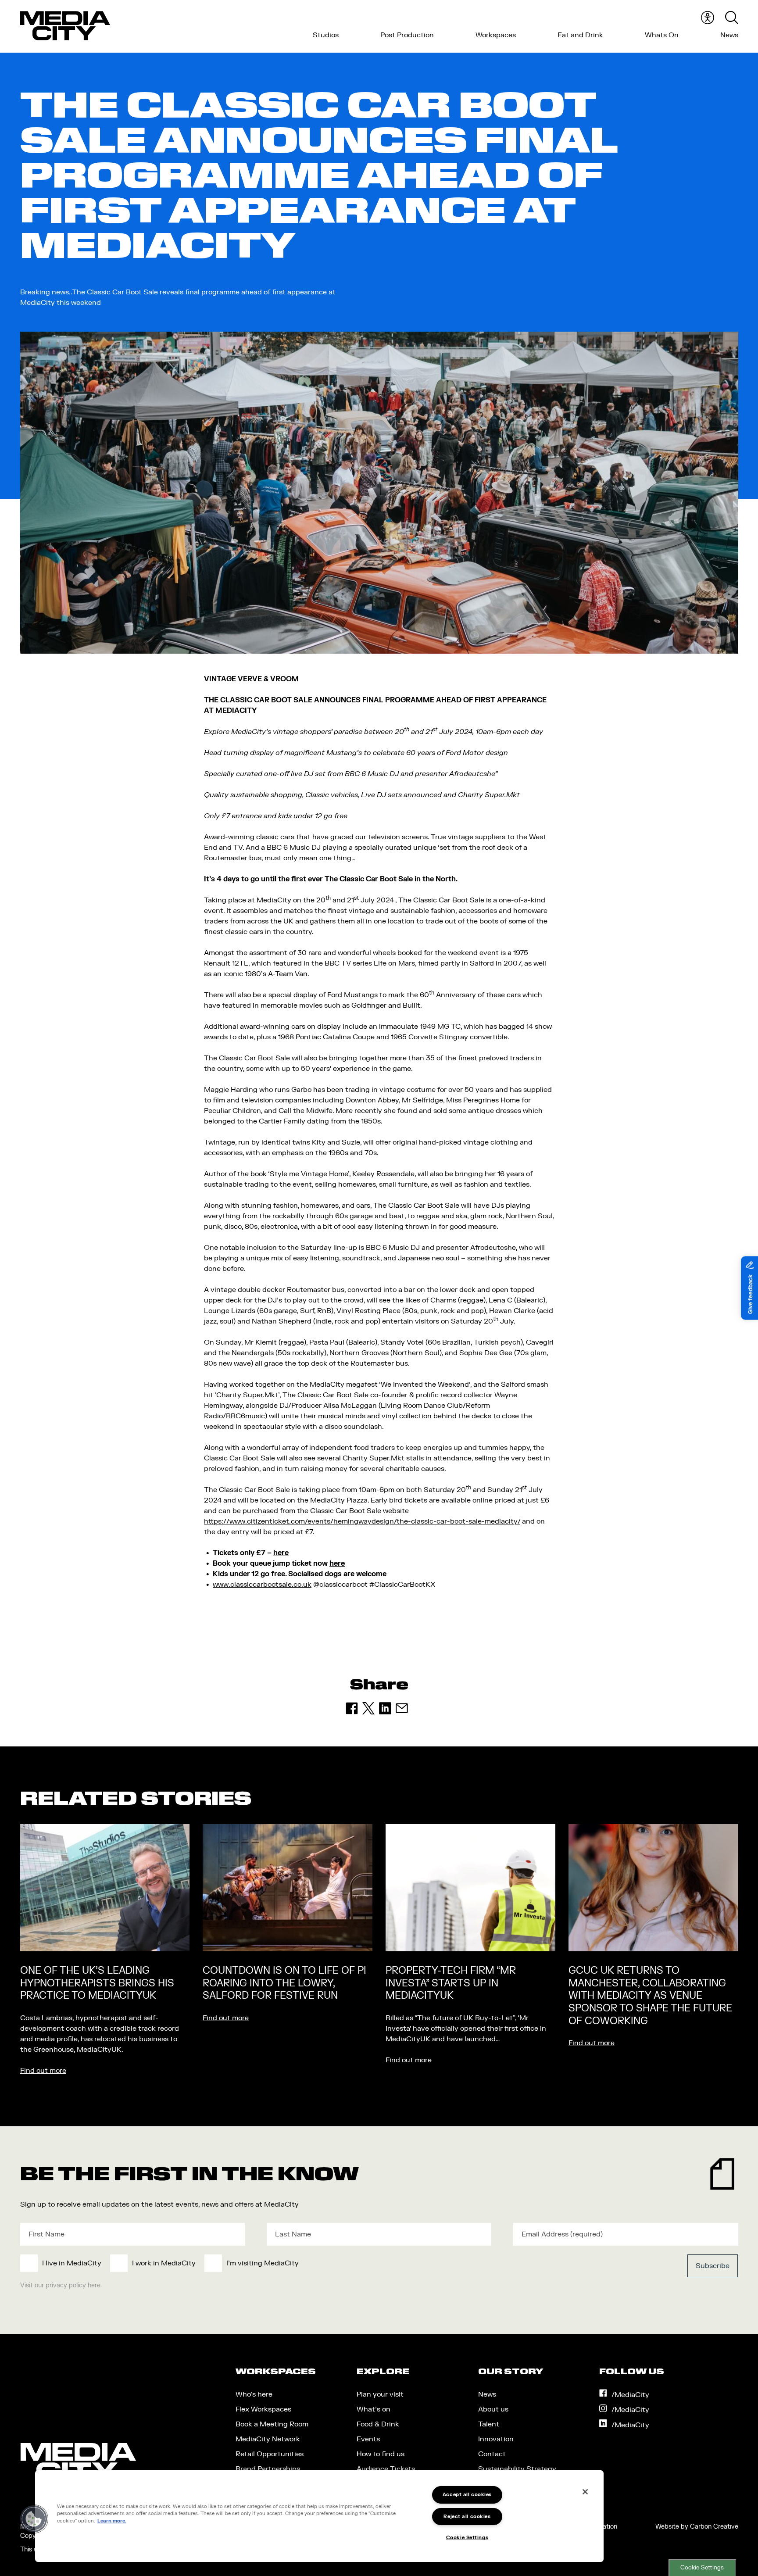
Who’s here (254, 2394)
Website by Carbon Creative (697, 2527)
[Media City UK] (65, 26)
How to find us (381, 2454)
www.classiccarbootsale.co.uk (262, 1585)
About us (493, 2409)
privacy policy (66, 2285)
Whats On (662, 35)
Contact (492, 2454)
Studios (326, 35)
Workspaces (496, 35)
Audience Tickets (386, 2469)
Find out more (43, 2071)
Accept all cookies (467, 2495)
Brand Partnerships (268, 2469)
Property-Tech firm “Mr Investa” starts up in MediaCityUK (451, 1983)
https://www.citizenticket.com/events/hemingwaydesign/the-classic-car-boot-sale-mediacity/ (362, 1521)
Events (368, 2439)
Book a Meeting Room (272, 2424)
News (729, 35)
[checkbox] (306, 2263)
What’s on (374, 2409)
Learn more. (112, 2521)
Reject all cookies (467, 2517)
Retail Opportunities (270, 2454)
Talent (489, 2424)
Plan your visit (380, 2394)
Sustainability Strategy (517, 2469)
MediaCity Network (268, 2439)
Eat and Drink (580, 35)
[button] (34, 2519)
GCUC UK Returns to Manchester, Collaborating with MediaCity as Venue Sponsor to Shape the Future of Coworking (650, 1996)
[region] (319, 2516)
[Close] (585, 2492)
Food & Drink (378, 2424)
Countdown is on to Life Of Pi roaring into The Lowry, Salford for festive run (284, 1983)
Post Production (407, 35)
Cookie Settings (702, 2568)
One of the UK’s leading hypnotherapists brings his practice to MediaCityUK (97, 1983)
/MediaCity (630, 2395)
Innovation (496, 2439)
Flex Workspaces (263, 2409)
